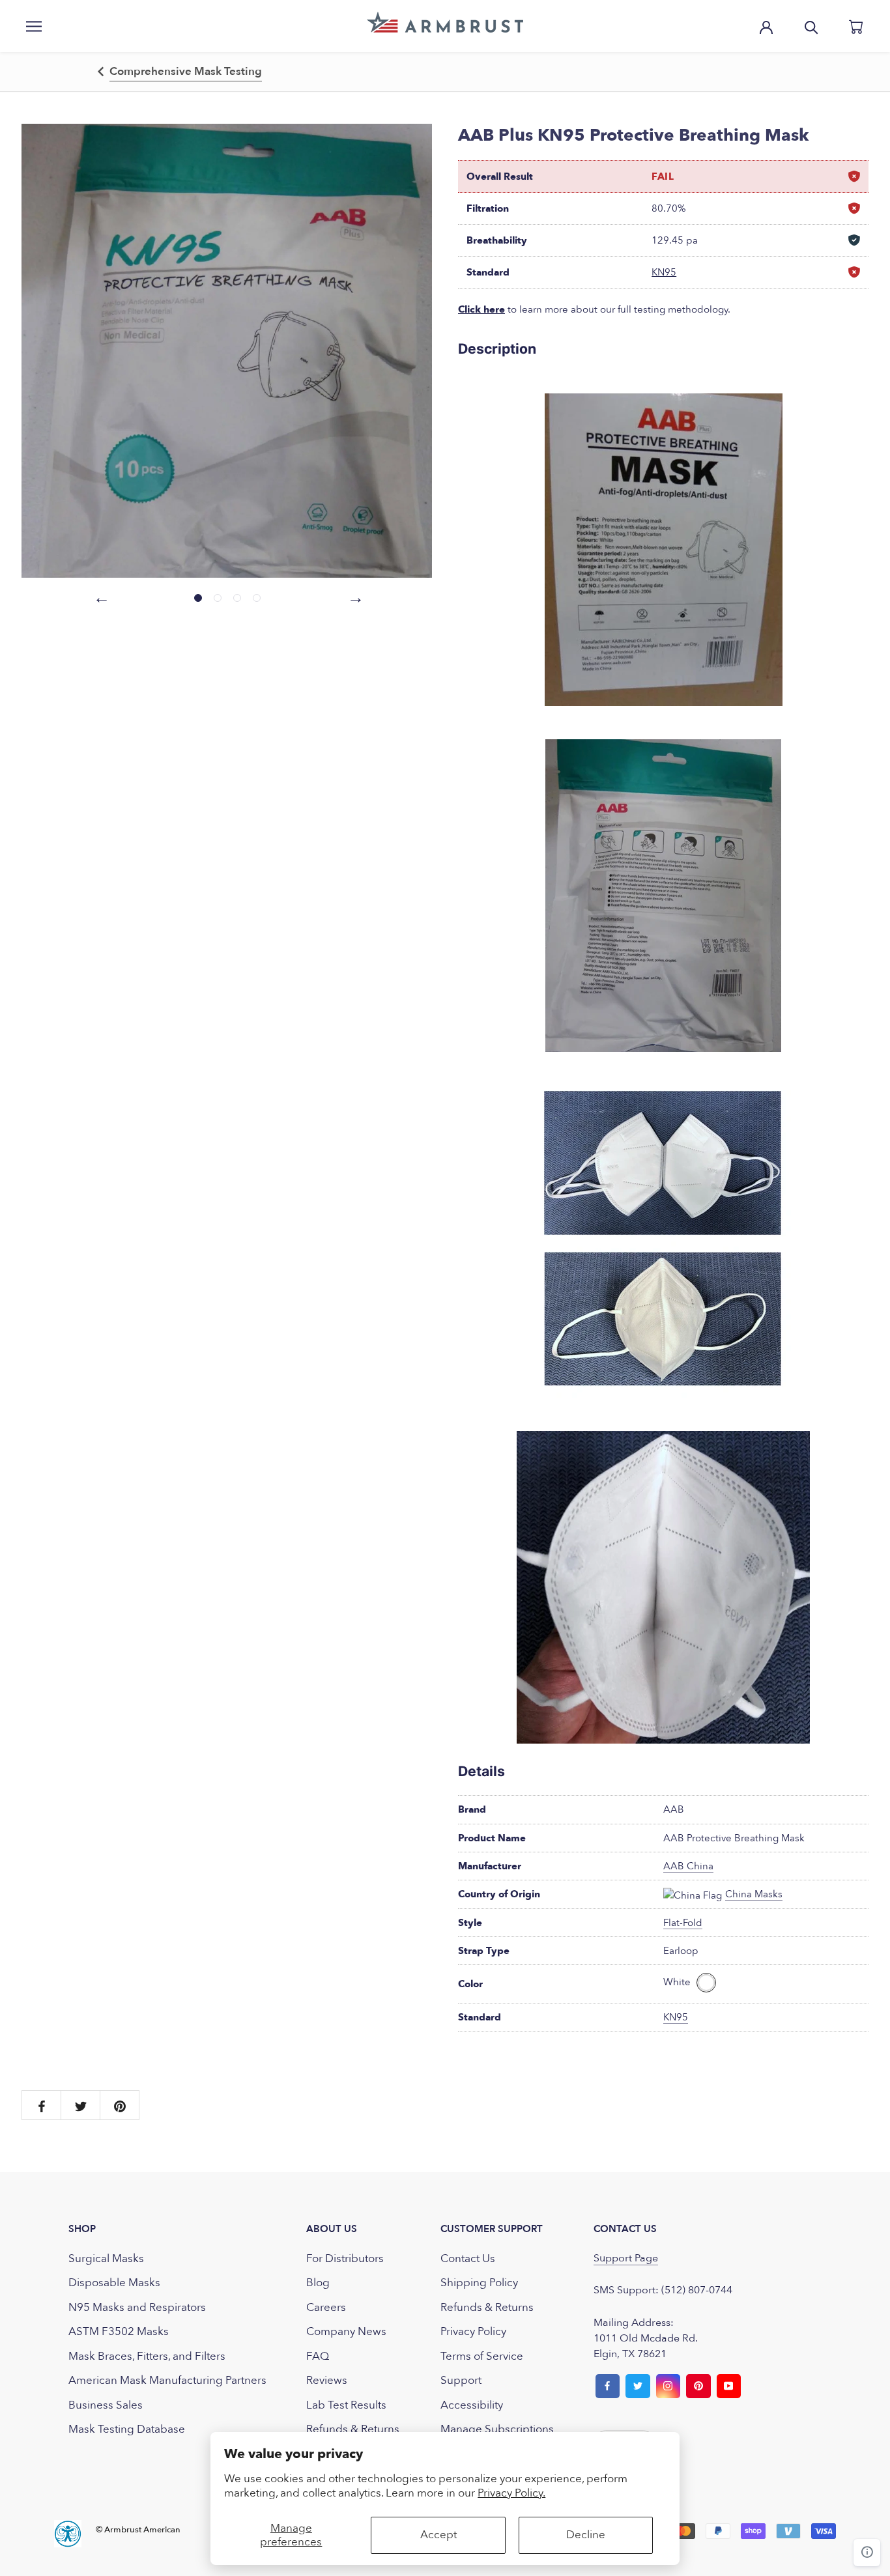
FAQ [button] (318, 2356)
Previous (100, 596)
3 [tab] (237, 598)
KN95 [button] (664, 272)
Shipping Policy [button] (479, 2283)
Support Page (626, 2258)
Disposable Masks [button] (114, 2283)
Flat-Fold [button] (683, 1923)
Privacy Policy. (511, 2493)
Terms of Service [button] (482, 2356)
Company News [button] (346, 2331)
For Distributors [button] (345, 2258)
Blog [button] (318, 2283)
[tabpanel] (227, 351)
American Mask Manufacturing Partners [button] (167, 2380)
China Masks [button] (754, 1894)
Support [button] (461, 2380)
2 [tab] (218, 598)
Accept (438, 2535)
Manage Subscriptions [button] (497, 2429)
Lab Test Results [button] (346, 2405)
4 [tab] (257, 598)
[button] (445, 22)
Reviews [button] (327, 2380)
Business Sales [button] (106, 2405)
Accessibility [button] (472, 2405)
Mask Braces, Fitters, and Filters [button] (147, 2356)
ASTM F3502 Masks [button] (119, 2331)
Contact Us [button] (468, 2258)
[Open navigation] (34, 26)
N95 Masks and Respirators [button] (137, 2307)
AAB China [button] (688, 1866)
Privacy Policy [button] (473, 2331)
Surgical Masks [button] (106, 2258)
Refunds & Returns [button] (353, 2429)
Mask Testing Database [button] (127, 2429)
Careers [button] (326, 2307)
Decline (586, 2535)
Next (354, 596)
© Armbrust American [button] (138, 2530)
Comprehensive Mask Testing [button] (186, 71)
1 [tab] (198, 598)
